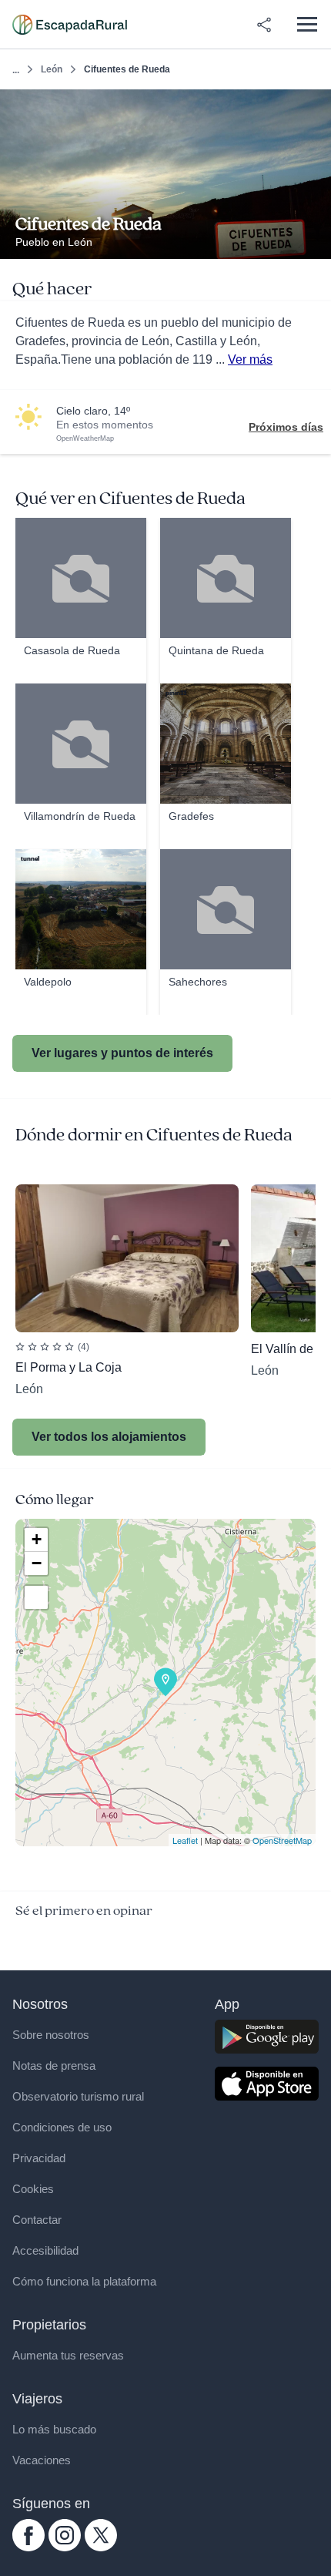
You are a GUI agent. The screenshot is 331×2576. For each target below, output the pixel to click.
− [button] (37, 1563)
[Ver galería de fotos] (315, 241)
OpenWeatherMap (85, 438)
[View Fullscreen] (36, 1597)
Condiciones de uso (62, 2127)
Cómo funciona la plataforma (84, 2281)
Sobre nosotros (51, 2035)
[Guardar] (314, 106)
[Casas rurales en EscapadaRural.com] (70, 25)
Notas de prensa (54, 2066)
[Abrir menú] (307, 24)
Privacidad (39, 2158)
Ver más (250, 359)
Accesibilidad (45, 2250)
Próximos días (286, 427)
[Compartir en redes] (264, 25)
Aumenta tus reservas (68, 2355)
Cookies (33, 2189)
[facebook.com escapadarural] (28, 2547)
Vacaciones (42, 2460)
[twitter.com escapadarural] (101, 2547)
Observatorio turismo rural (78, 2096)
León (52, 69)
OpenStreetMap (282, 1840)
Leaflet (185, 1840)
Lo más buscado (54, 2429)
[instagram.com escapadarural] (65, 2547)
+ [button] (37, 1539)
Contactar (37, 2220)
